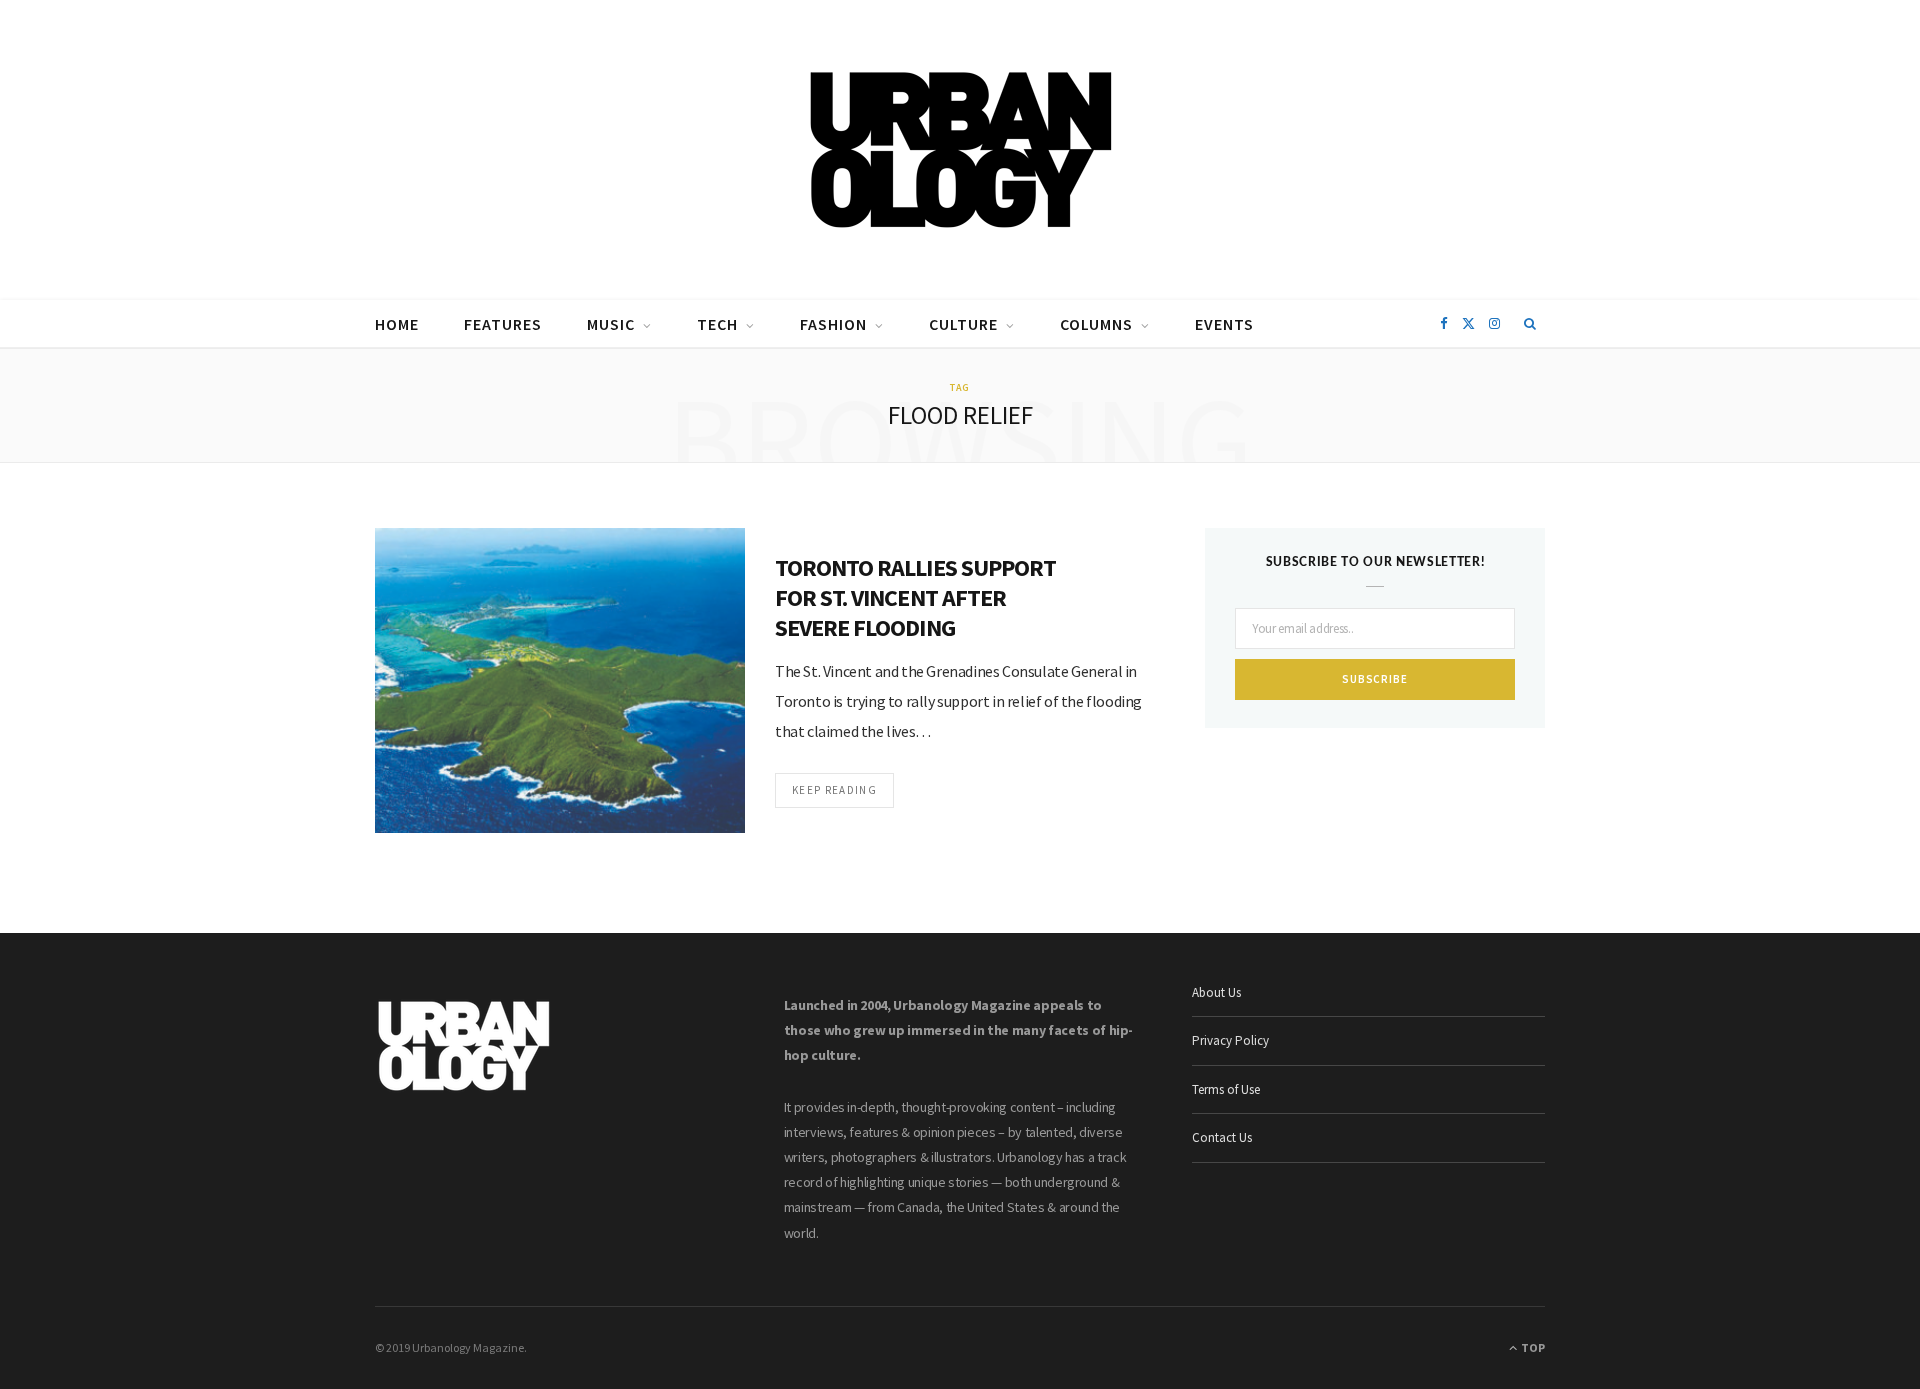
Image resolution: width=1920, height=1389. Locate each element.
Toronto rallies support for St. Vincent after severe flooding (915, 597)
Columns (1096, 324)
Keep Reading (834, 790)
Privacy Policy (1230, 1040)
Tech (717, 324)
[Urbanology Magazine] (960, 150)
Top (1532, 1347)
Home (397, 324)
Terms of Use (1226, 1089)
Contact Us (1222, 1137)
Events (1224, 324)
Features (503, 324)
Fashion (833, 324)
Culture (963, 324)
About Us (1216, 992)
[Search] (1530, 324)
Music (611, 324)
